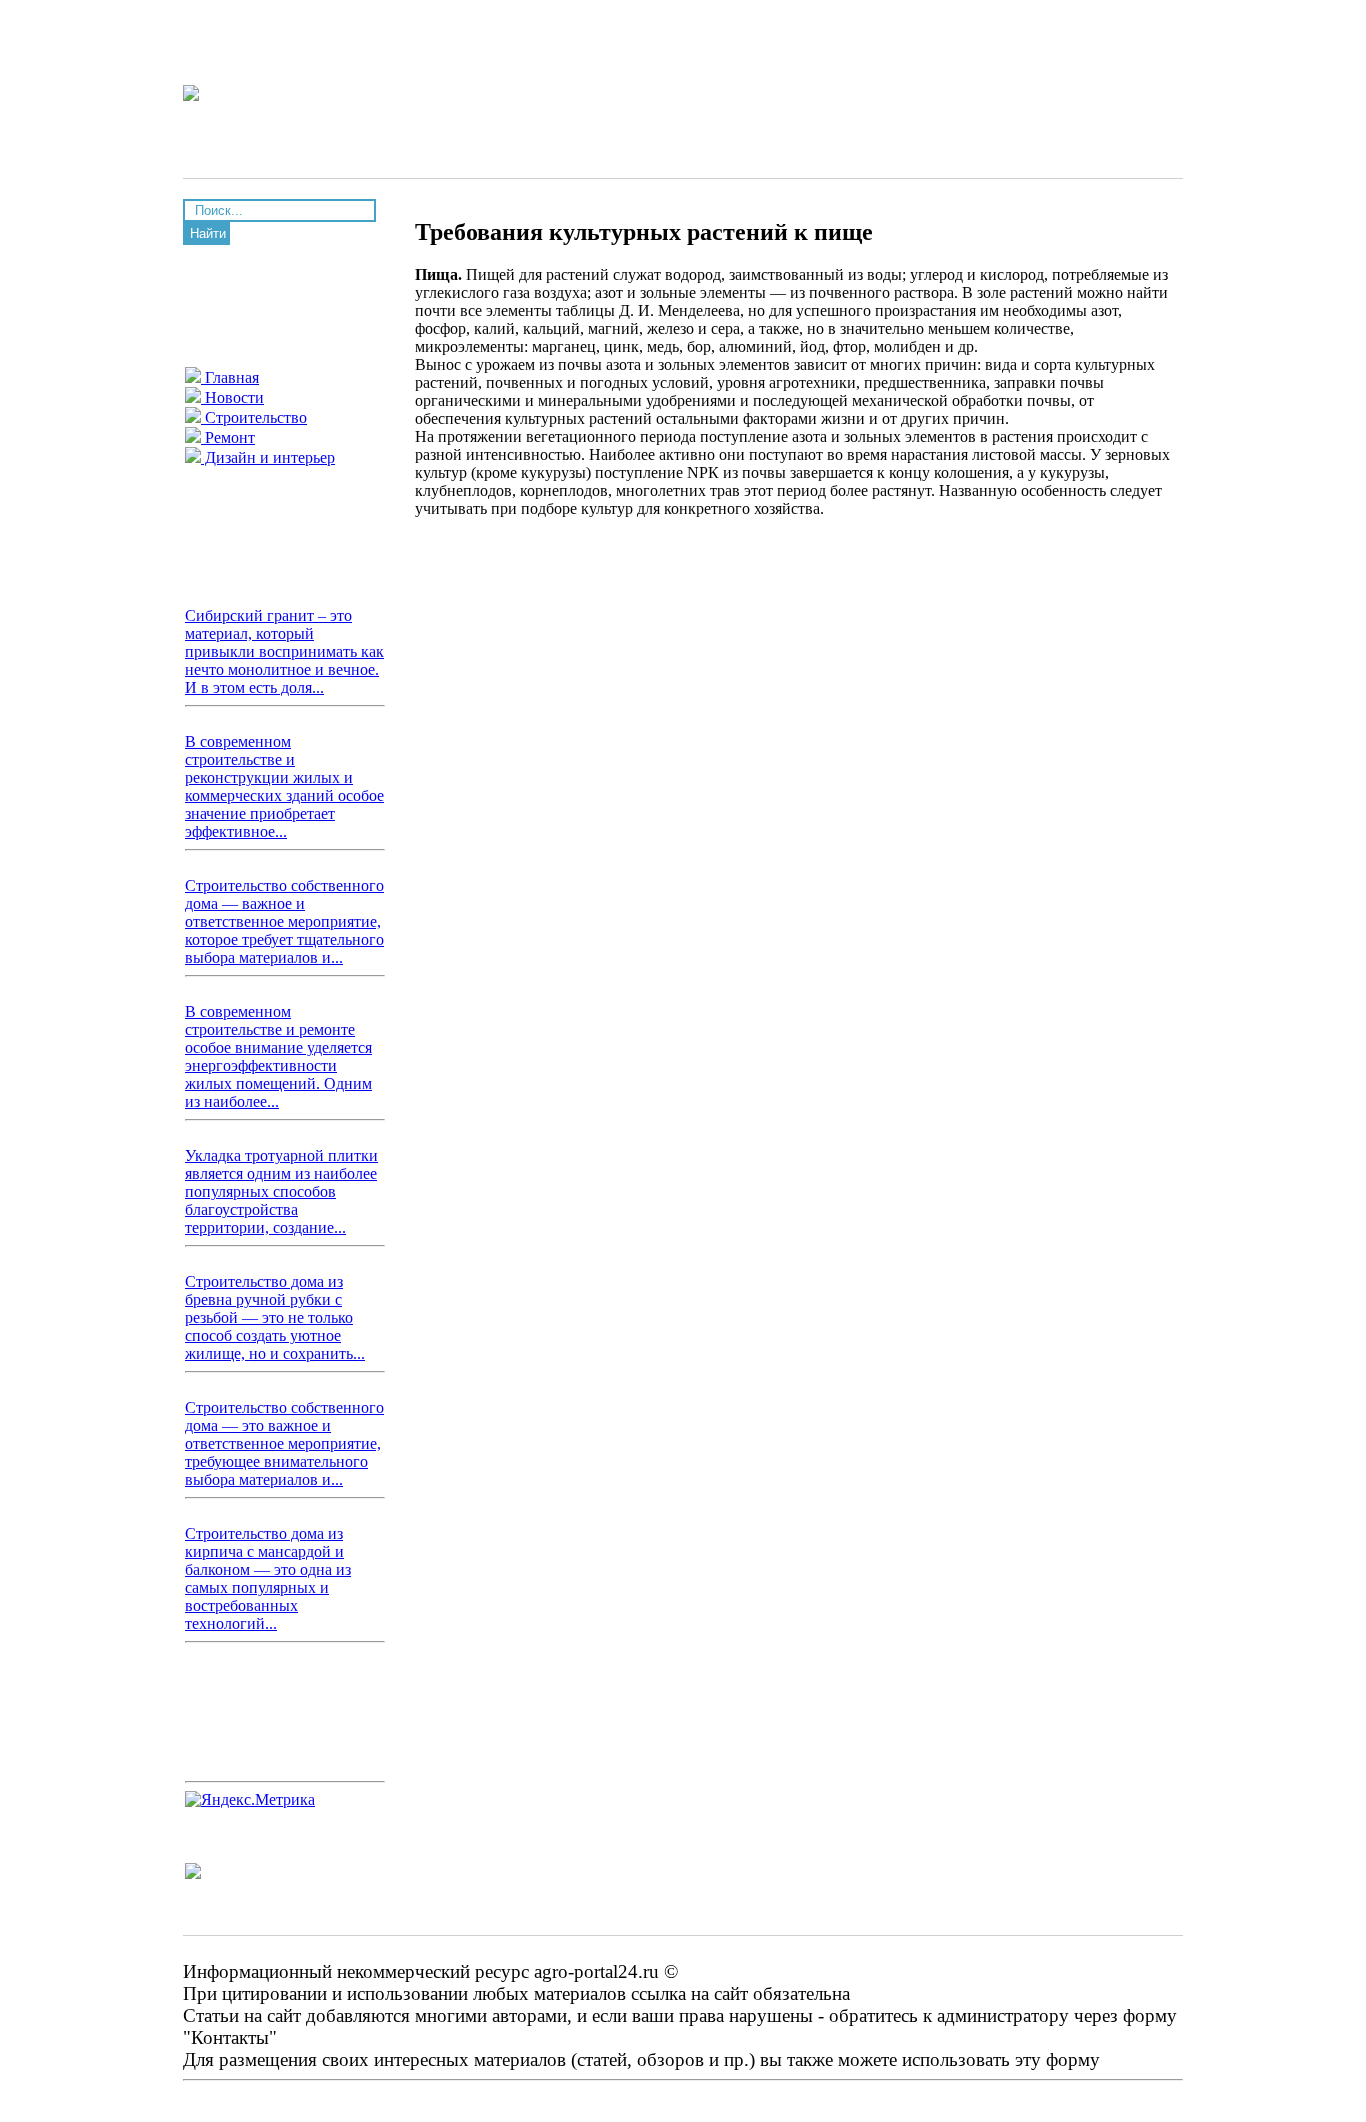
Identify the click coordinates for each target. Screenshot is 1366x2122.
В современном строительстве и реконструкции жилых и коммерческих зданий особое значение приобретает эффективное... (284, 786)
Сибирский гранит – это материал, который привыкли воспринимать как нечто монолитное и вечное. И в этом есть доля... (284, 651)
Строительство (254, 417)
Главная (230, 377)
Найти (208, 233)
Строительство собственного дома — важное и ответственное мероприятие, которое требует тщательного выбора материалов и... (284, 921)
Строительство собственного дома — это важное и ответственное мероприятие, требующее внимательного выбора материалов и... (284, 1443)
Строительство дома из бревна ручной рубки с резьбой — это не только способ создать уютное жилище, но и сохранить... (275, 1317)
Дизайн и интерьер (268, 457)
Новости (232, 397)
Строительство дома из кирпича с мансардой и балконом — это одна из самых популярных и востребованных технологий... (268, 1578)
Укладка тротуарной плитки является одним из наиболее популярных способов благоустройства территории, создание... (281, 1191)
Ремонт (228, 437)
